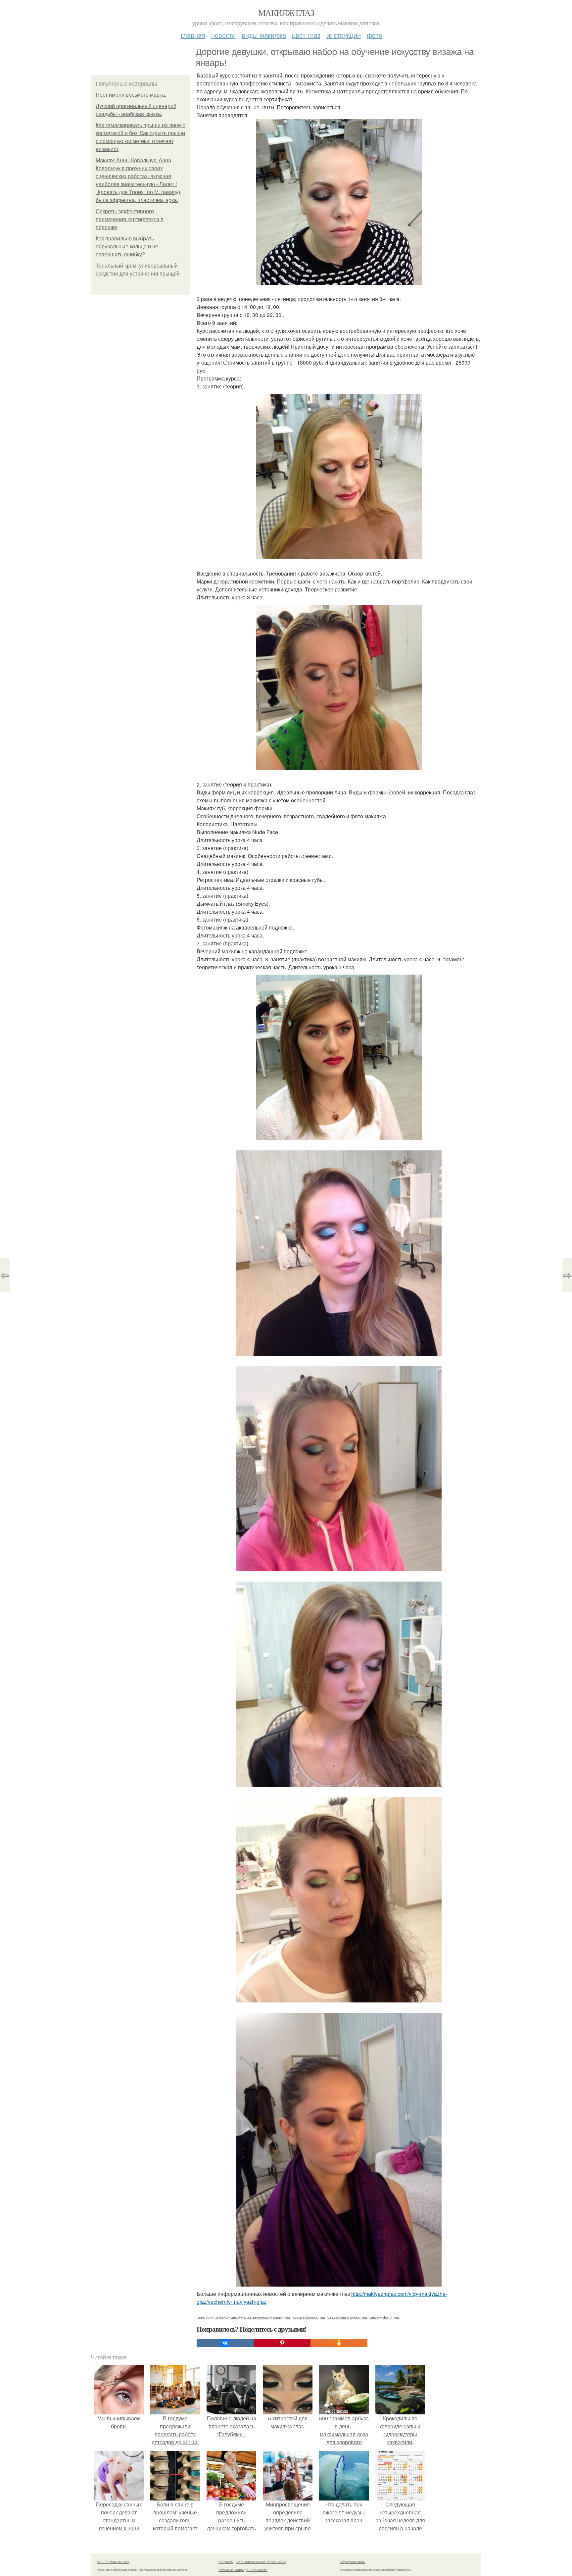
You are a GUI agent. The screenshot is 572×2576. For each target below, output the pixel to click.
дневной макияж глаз (233, 2317)
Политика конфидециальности (243, 2570)
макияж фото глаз (384, 2317)
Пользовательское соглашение (261, 2562)
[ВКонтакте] (225, 2343)
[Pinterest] (282, 2343)
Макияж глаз (286, 13)
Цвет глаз (306, 35)
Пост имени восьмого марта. (131, 95)
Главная (193, 35)
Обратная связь (352, 2562)
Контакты (226, 2562)
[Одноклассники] (339, 2343)
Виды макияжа (264, 35)
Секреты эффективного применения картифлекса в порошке (130, 219)
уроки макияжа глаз (309, 2317)
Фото (375, 35)
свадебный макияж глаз (347, 2317)
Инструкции (344, 35)
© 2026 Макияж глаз (113, 2562)
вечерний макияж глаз (272, 2317)
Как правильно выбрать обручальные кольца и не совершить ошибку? (127, 247)
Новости (223, 35)
